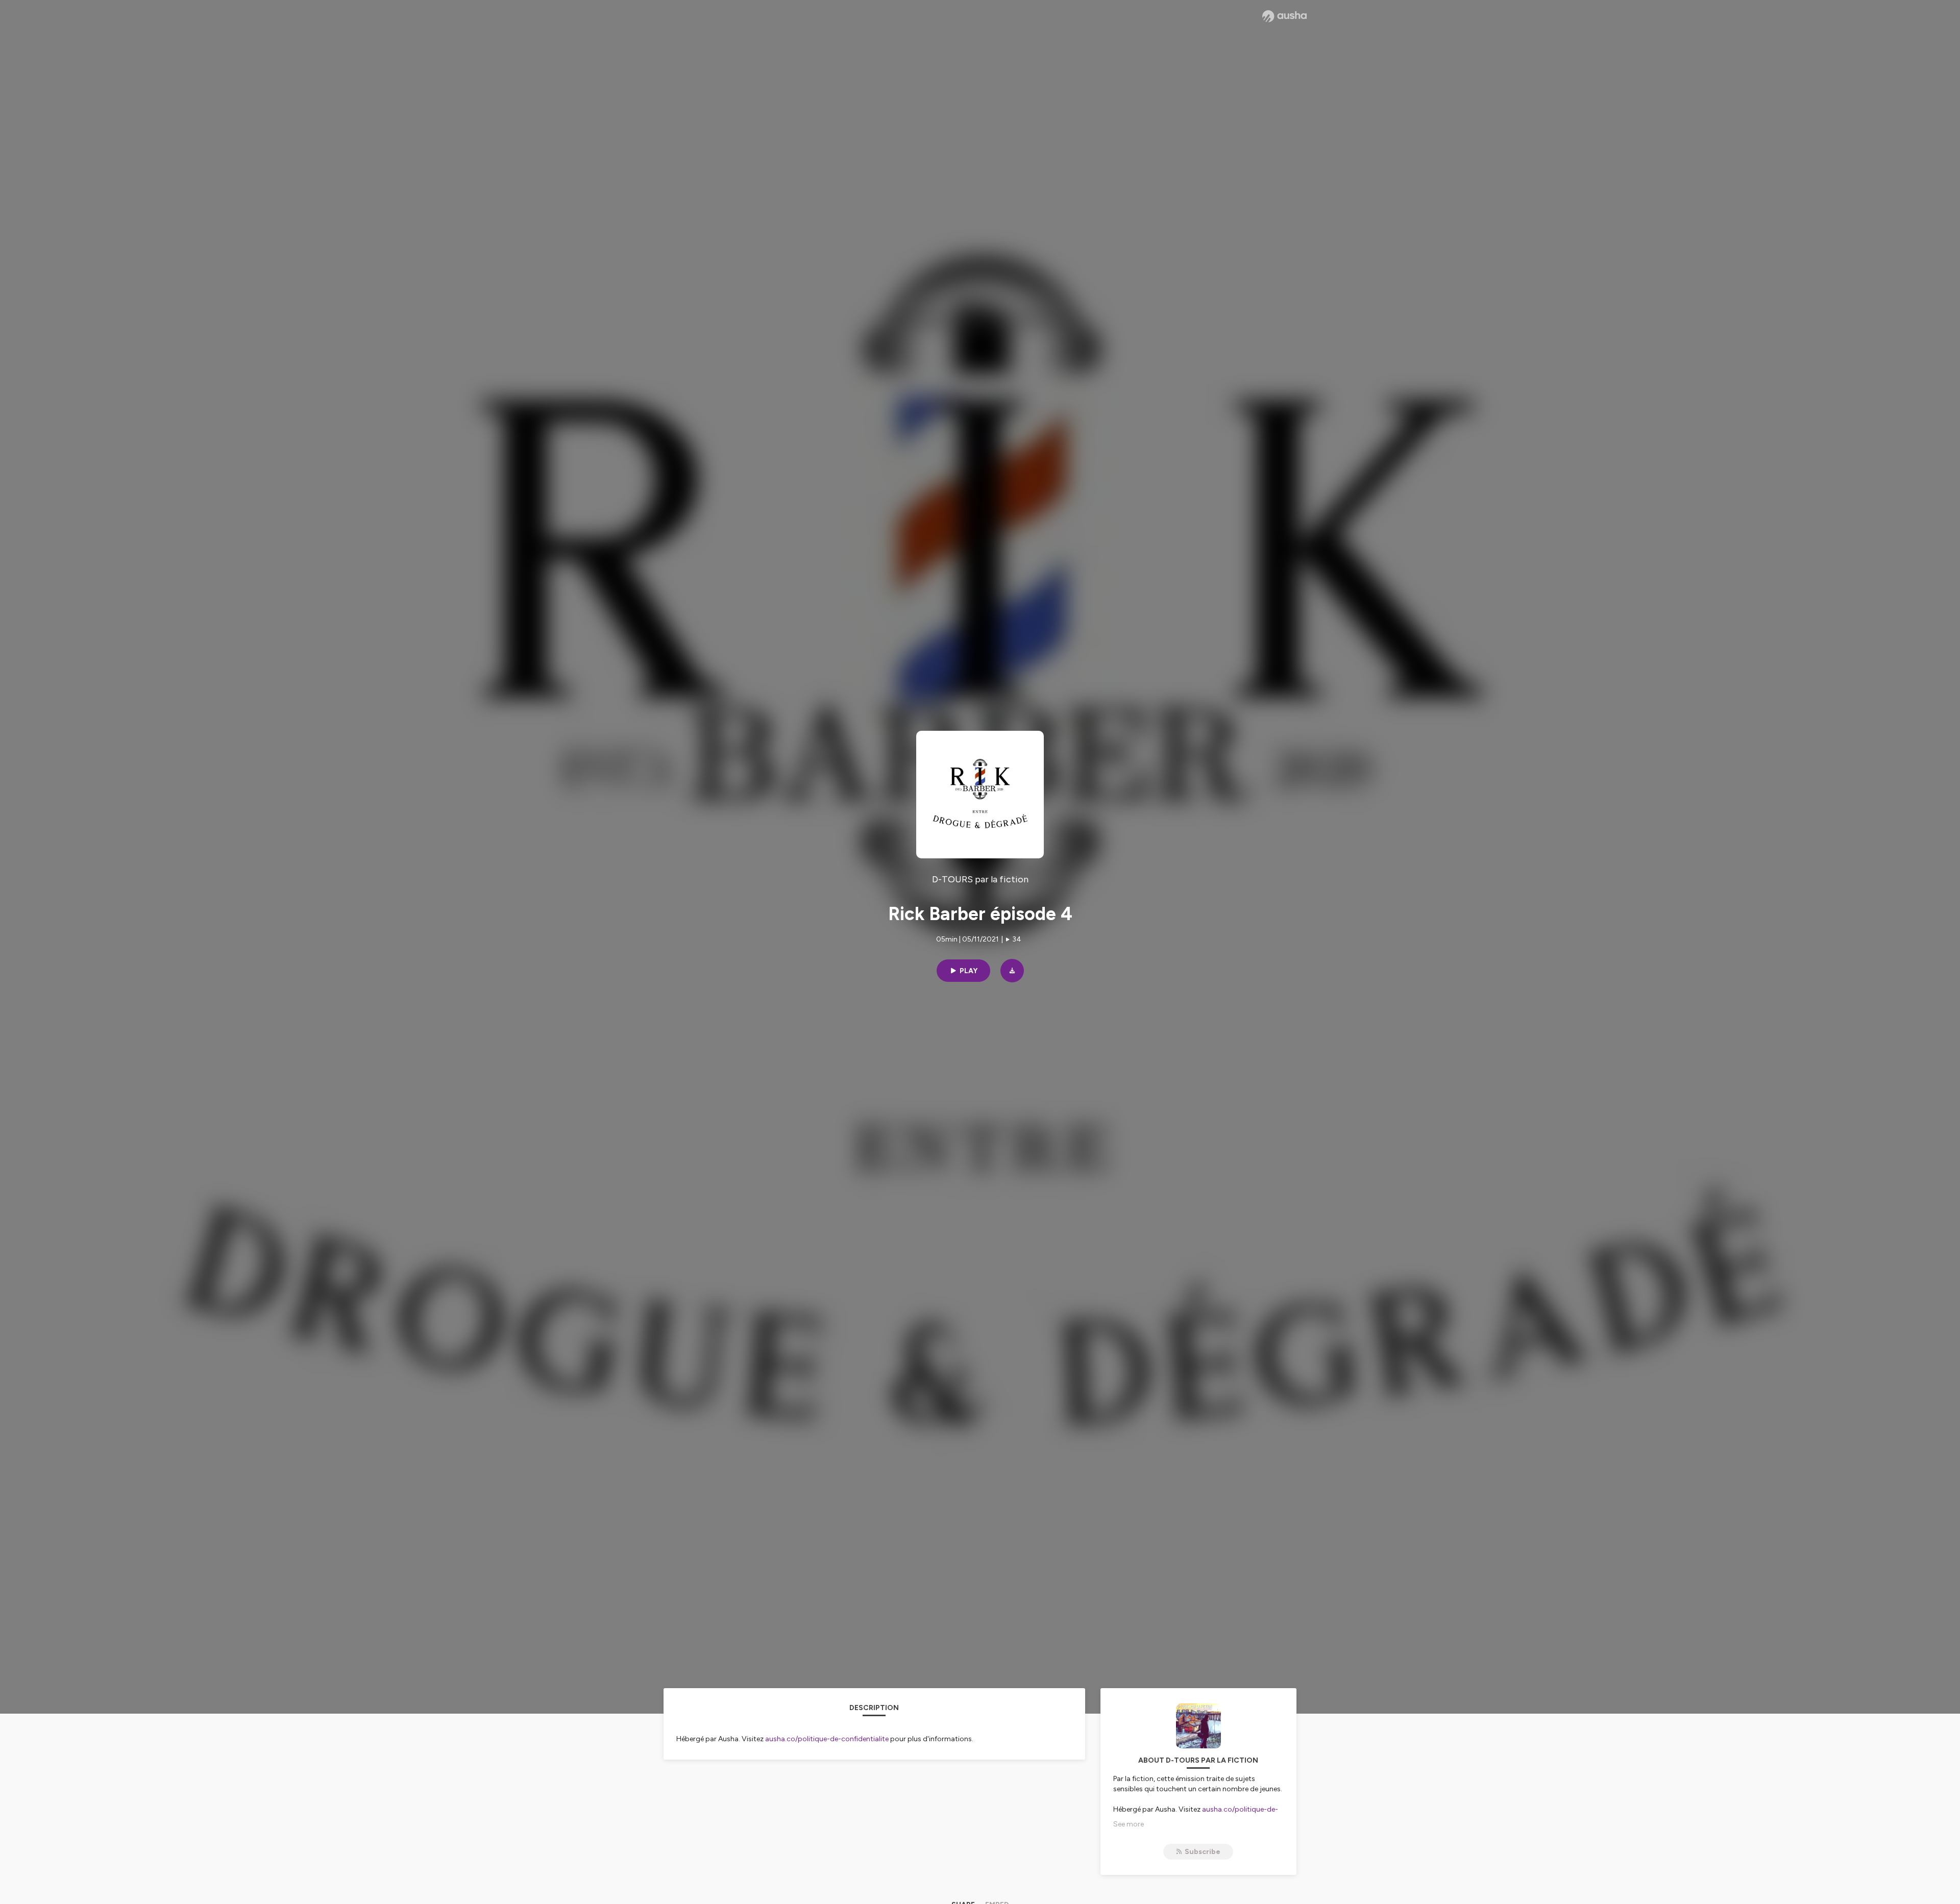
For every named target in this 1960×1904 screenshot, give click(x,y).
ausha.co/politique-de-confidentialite (827, 1739)
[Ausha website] (1284, 16)
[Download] (1012, 971)
